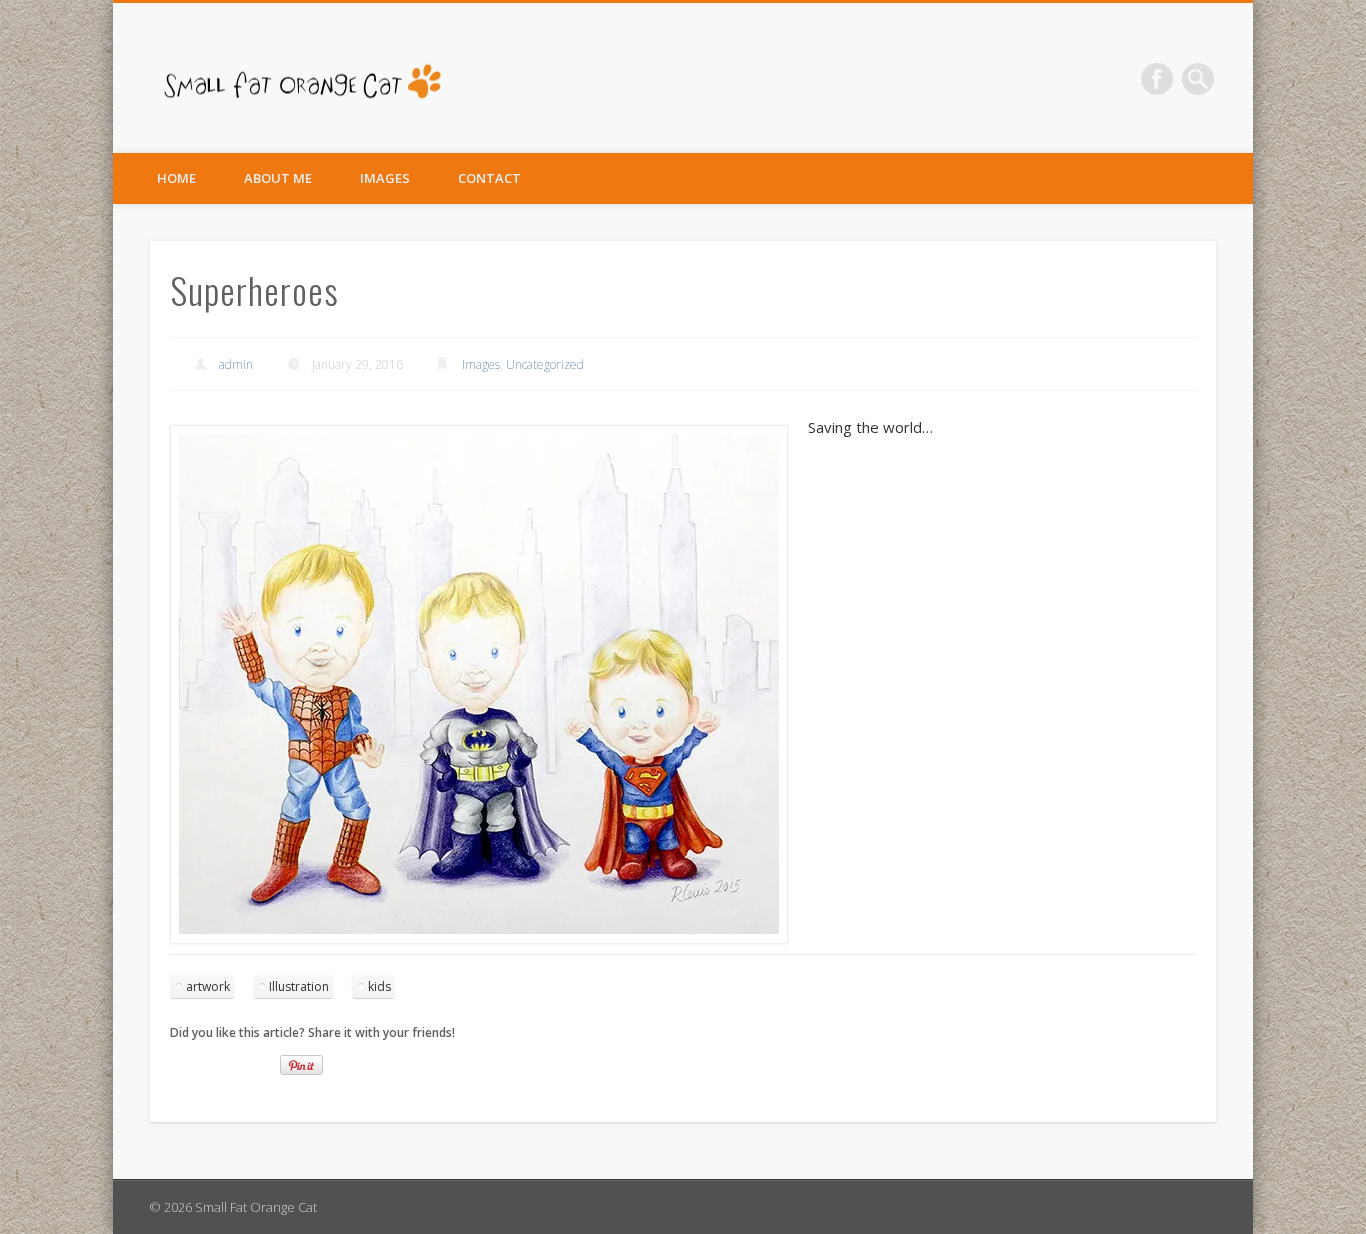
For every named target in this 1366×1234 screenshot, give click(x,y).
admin (236, 364)
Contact (489, 178)
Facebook (1157, 79)
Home (176, 178)
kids (379, 986)
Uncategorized (545, 364)
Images (385, 178)
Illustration (299, 986)
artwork (208, 986)
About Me (278, 178)
